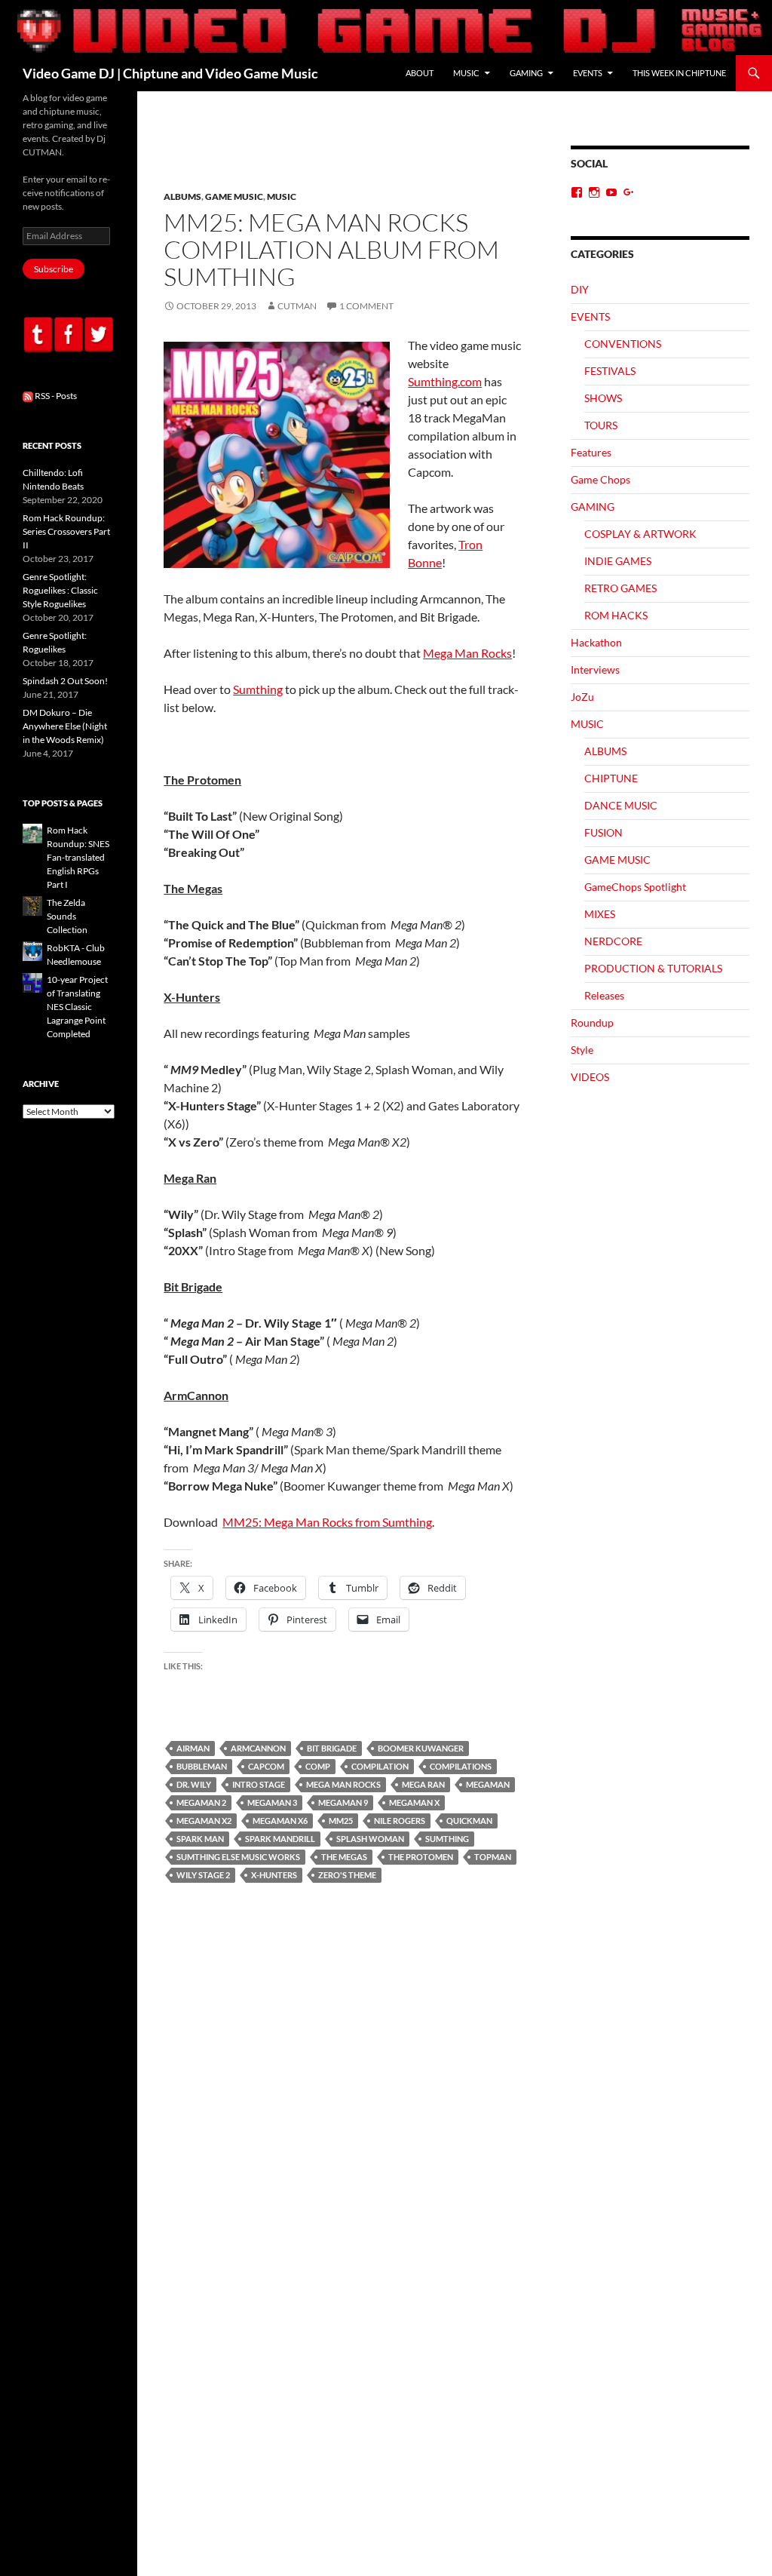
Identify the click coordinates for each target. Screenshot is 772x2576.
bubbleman (202, 1766)
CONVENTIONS (623, 344)
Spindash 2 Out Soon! (65, 681)
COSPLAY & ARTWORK (640, 534)
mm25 (341, 1821)
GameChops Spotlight (635, 887)
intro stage (259, 1784)
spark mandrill (280, 1839)
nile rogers (400, 1821)
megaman (488, 1784)
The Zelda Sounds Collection (67, 916)
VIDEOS (590, 1077)
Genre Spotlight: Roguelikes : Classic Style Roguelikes (60, 590)
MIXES (600, 914)
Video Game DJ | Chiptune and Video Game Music (170, 73)
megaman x (414, 1802)
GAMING (526, 73)
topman (493, 1857)
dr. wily (194, 1784)
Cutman (297, 306)
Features (591, 452)
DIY (580, 289)
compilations (461, 1766)
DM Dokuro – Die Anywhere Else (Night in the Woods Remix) (65, 726)
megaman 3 (272, 1802)
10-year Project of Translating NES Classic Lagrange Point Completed (77, 1007)
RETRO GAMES (620, 588)
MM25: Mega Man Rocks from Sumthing (327, 1522)
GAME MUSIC (234, 197)
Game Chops (600, 479)
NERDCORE (613, 941)
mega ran (423, 1784)
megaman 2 (201, 1802)
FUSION (604, 832)
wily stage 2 (203, 1875)
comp (318, 1766)
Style (582, 1050)
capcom (266, 1766)
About (420, 73)
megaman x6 (280, 1821)
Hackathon (596, 642)
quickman (469, 1821)
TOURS (601, 425)
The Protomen (421, 1857)
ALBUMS (182, 197)
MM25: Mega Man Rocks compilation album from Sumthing (331, 249)
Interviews (595, 669)
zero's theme (347, 1875)
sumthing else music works (238, 1857)
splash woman (370, 1839)
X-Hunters (274, 1875)
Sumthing (258, 689)
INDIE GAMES (618, 561)
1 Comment (366, 306)
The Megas (344, 1857)
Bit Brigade (332, 1748)
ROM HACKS (616, 615)
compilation (380, 1766)
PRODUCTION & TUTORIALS (653, 968)
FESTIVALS (610, 371)
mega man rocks (343, 1784)
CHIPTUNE (611, 778)
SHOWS (603, 398)
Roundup (592, 1022)
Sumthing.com (445, 381)
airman (193, 1748)
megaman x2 (204, 1821)
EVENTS (588, 73)
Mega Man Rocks (467, 653)
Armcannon (258, 1748)
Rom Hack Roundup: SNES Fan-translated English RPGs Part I (78, 857)
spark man (200, 1839)
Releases (604, 995)
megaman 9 (343, 1802)
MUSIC (466, 73)
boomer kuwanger (421, 1748)
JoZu (582, 697)
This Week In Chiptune (679, 73)
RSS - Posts (55, 396)
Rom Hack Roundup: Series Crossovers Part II (66, 531)
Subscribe (54, 269)
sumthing (447, 1839)
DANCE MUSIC (621, 805)
